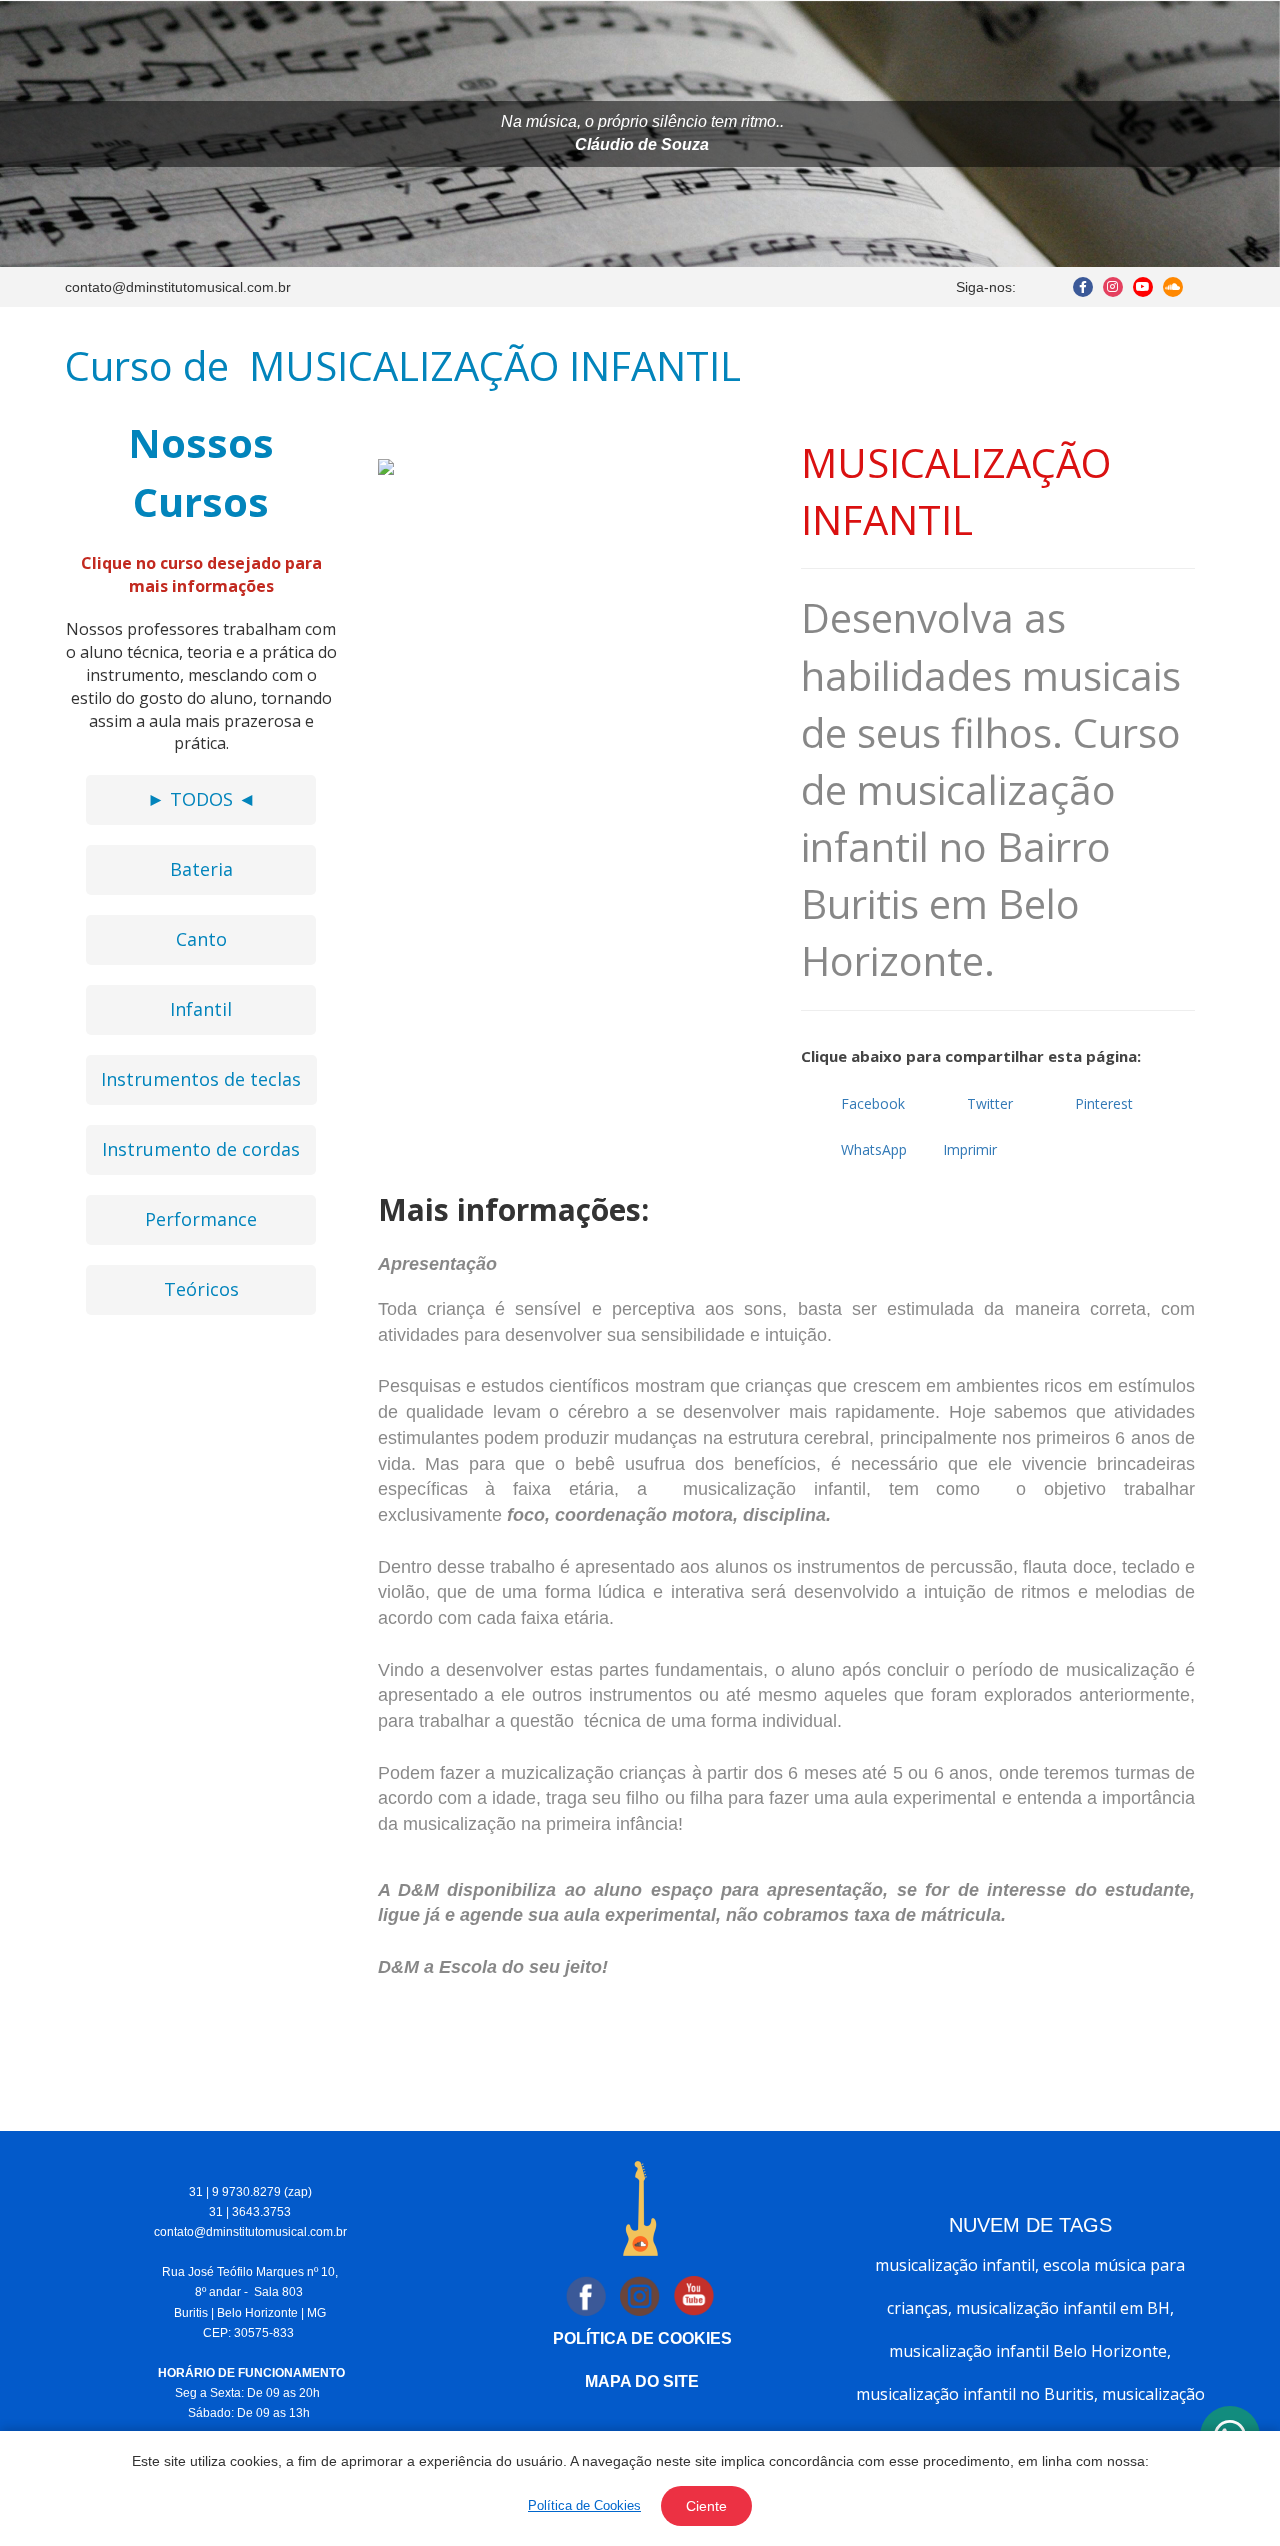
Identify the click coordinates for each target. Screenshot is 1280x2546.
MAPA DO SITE (642, 2381)
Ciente (706, 2506)
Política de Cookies (584, 2505)
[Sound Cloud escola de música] (1173, 287)
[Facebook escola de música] (1083, 287)
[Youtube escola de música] (1143, 287)
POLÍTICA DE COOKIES (642, 2338)
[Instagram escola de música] (1113, 287)
